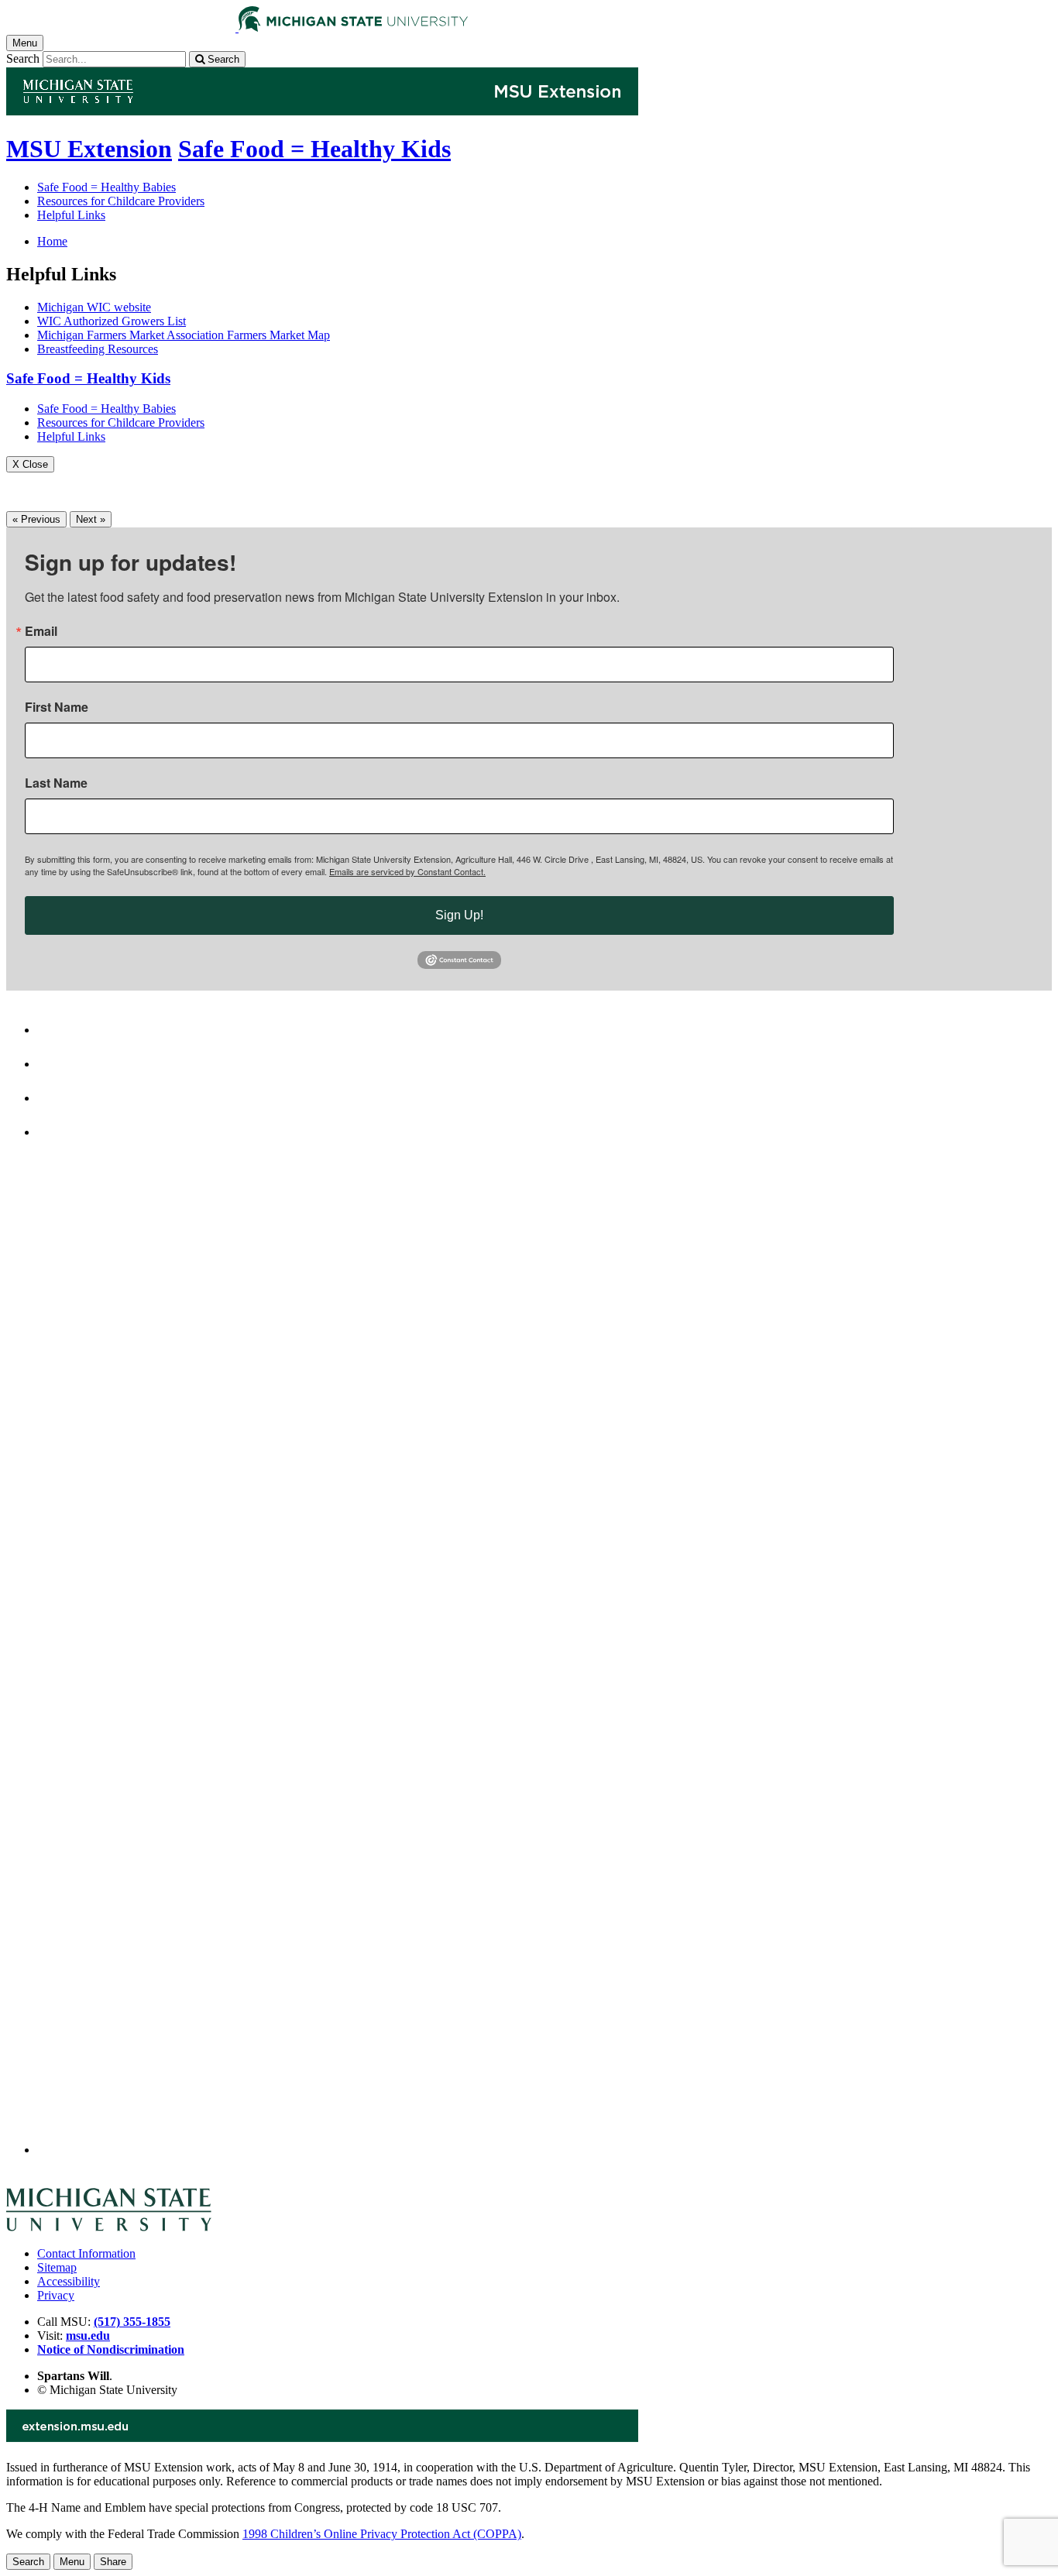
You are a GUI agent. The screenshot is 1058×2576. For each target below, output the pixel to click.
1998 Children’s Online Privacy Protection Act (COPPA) (382, 2534)
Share (113, 2562)
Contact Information (86, 2253)
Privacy (56, 2295)
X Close (30, 464)
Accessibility (69, 2281)
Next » (91, 519)
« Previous (36, 519)
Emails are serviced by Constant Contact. (407, 871)
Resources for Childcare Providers (121, 201)
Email (41, 631)
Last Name (56, 783)
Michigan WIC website (94, 307)
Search (23, 58)
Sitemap (57, 2267)
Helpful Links (71, 215)
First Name (57, 707)
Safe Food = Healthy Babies (106, 187)
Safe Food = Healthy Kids (314, 149)
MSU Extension (89, 149)
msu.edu (88, 2336)
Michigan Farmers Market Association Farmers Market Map (184, 335)
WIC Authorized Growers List (112, 321)
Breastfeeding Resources (98, 349)
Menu (72, 2562)
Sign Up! (459, 915)
